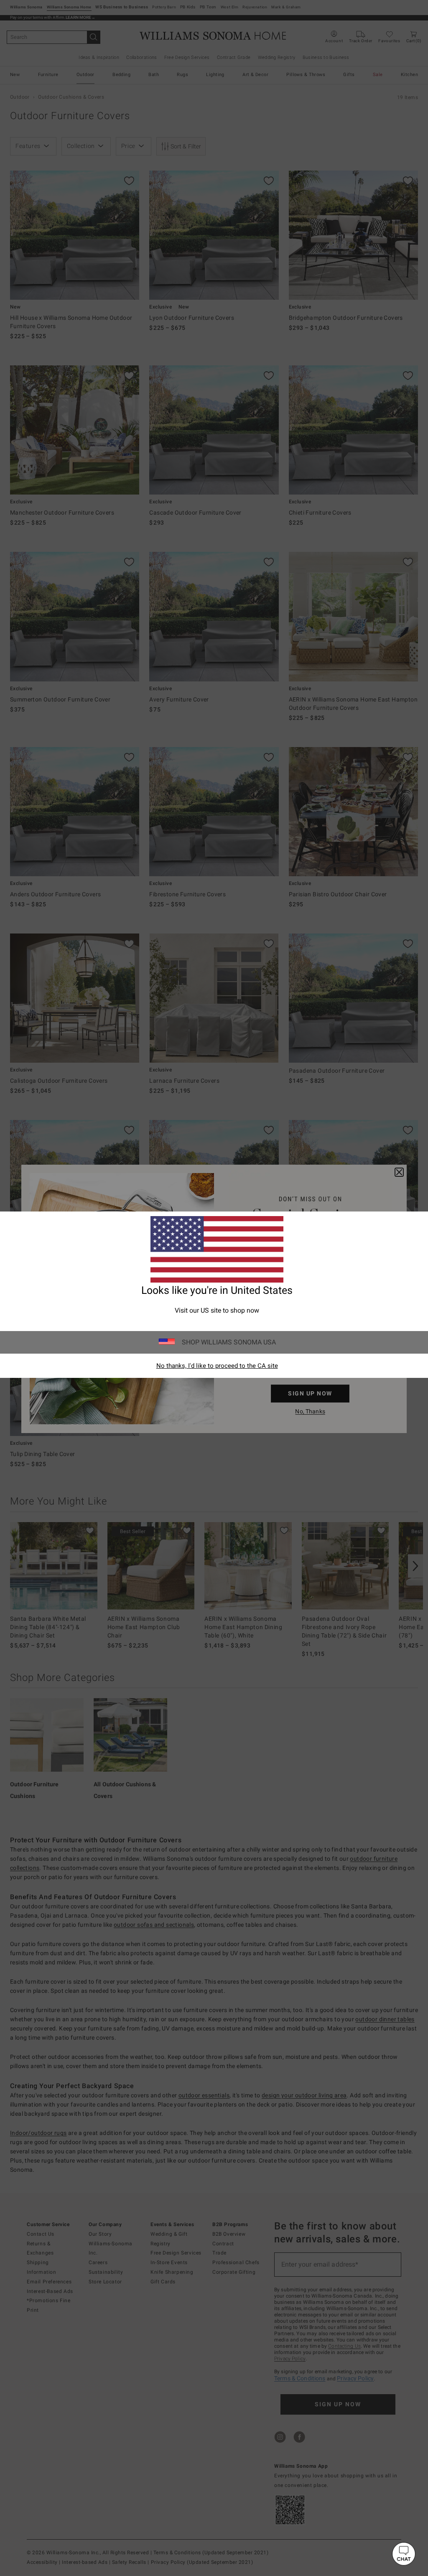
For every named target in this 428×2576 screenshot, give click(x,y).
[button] (404, 2554)
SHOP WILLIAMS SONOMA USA (229, 1342)
